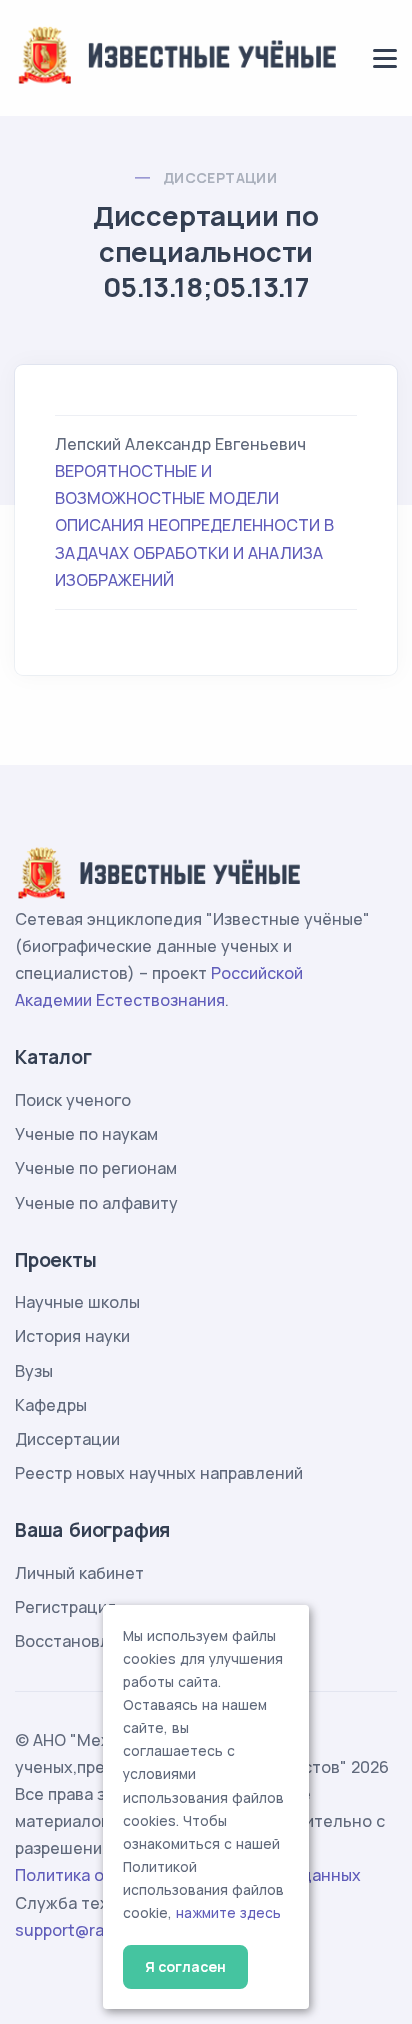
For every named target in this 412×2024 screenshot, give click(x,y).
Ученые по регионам (96, 1168)
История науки (72, 1336)
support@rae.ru (74, 1930)
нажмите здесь (228, 1913)
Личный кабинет (79, 1573)
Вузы (34, 1371)
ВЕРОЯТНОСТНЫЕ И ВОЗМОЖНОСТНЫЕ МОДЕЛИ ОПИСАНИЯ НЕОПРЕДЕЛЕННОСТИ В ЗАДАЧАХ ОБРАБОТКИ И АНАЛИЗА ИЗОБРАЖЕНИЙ (194, 525)
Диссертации (220, 177)
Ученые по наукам (86, 1134)
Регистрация (65, 1607)
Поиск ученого (73, 1100)
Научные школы (77, 1302)
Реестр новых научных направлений (159, 1473)
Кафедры (51, 1405)
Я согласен (185, 1966)
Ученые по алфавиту (96, 1203)
